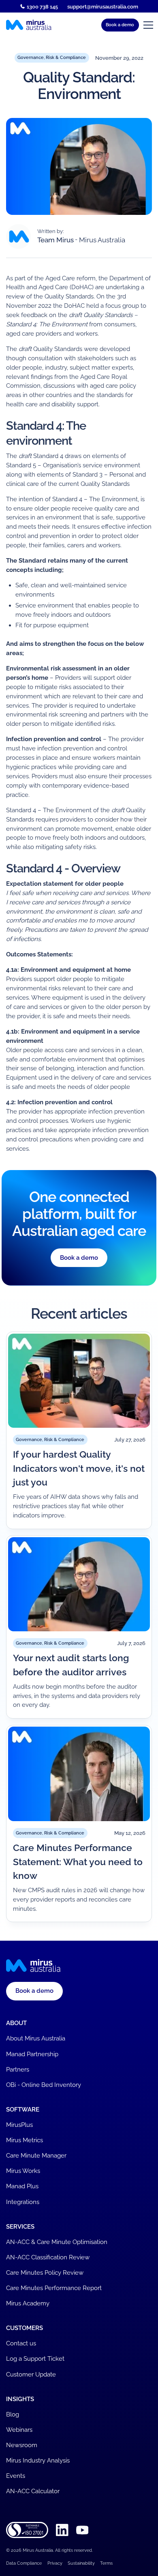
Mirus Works (23, 2171)
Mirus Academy (28, 2303)
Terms (106, 2563)
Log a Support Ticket (35, 2359)
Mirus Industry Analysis (38, 2460)
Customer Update (31, 2374)
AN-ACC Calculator (33, 2491)
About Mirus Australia (36, 2038)
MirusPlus (19, 2125)
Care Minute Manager (36, 2156)
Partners (18, 2070)
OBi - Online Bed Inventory (44, 2085)
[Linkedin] (62, 2530)
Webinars (19, 2430)
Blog (13, 2414)
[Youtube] (82, 2530)
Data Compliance (24, 2563)
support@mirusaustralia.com (103, 6)
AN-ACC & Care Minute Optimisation (57, 2242)
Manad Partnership (32, 2054)
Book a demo (79, 1258)
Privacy (55, 2563)
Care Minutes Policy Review (45, 2273)
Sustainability (81, 2563)
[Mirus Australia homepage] (29, 25)
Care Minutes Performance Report (54, 2288)
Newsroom (22, 2445)
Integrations (23, 2202)
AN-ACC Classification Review (48, 2257)
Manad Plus (22, 2186)
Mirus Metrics (25, 2140)
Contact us (21, 2343)
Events (16, 2476)
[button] (120, 25)
